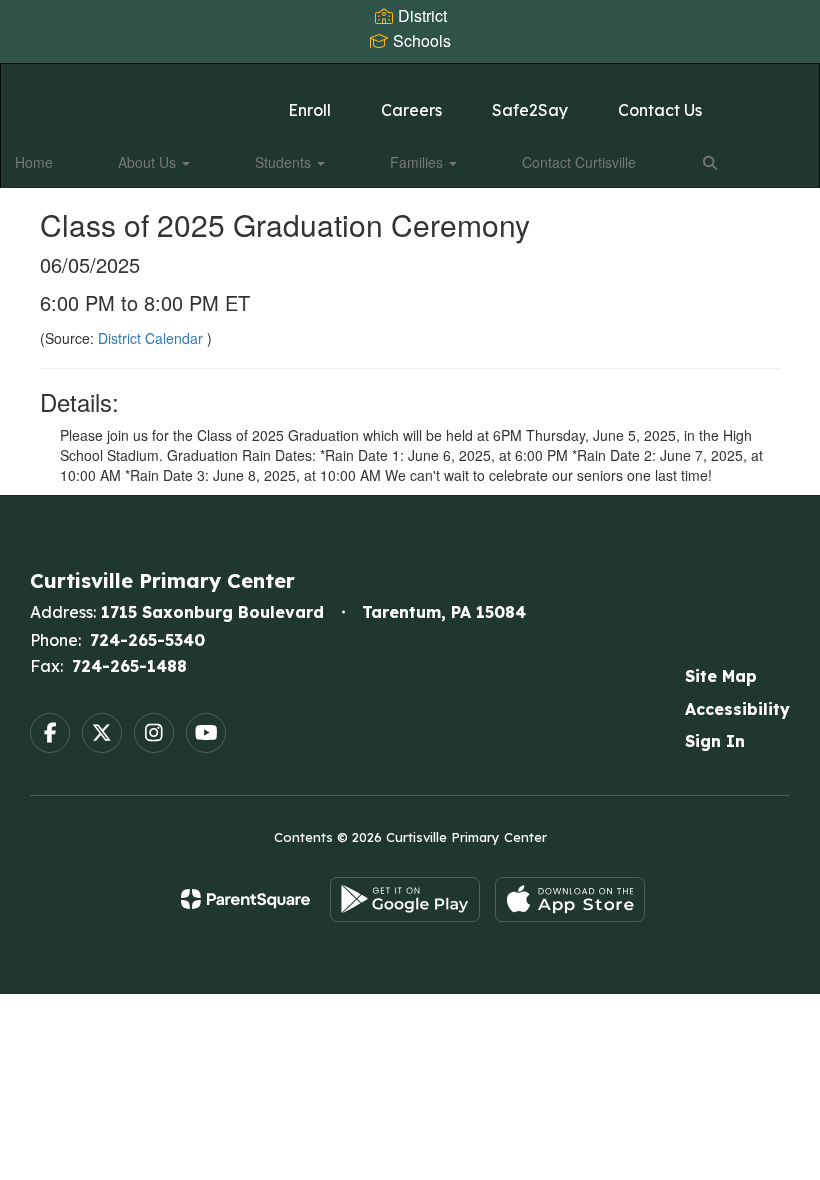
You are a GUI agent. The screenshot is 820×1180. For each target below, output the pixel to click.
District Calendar (152, 338)
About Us (149, 162)
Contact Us (660, 110)
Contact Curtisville (579, 162)
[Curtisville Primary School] (409, 76)
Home (34, 162)
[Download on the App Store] (570, 899)
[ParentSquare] (245, 899)
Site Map (721, 676)
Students (285, 162)
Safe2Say (530, 110)
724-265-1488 (129, 666)
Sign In (715, 741)
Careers (411, 110)
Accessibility (737, 709)
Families (418, 162)
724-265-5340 (147, 640)
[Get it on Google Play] (405, 899)
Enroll (309, 110)
